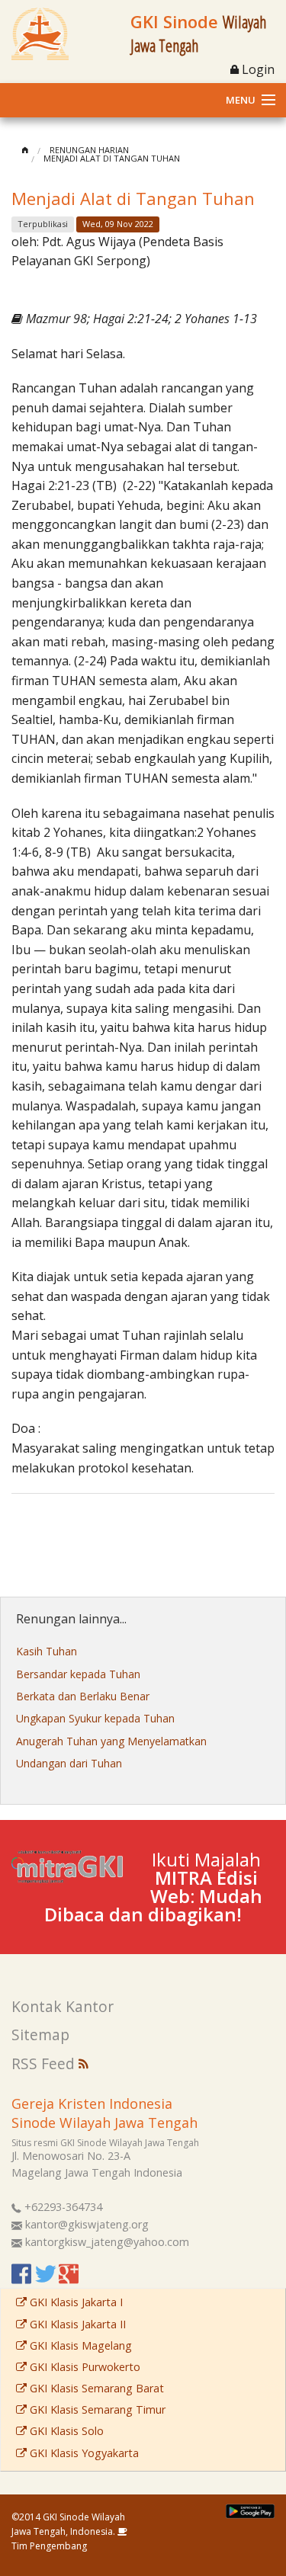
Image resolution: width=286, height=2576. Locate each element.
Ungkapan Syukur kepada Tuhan (95, 1718)
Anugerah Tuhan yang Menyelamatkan (111, 1741)
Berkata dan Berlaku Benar (83, 1696)
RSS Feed (45, 2063)
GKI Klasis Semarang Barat (95, 2388)
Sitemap (40, 2035)
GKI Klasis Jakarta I (75, 2302)
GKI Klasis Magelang (79, 2345)
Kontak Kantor (63, 2006)
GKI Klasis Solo (65, 2431)
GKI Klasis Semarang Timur (96, 2409)
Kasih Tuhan (47, 1651)
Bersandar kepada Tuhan (78, 1674)
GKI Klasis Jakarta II (76, 2324)
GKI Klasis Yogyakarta (83, 2453)
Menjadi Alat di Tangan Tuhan (112, 158)
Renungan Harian (89, 150)
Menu (241, 100)
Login (257, 69)
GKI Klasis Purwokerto (84, 2367)
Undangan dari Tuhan (69, 1763)
